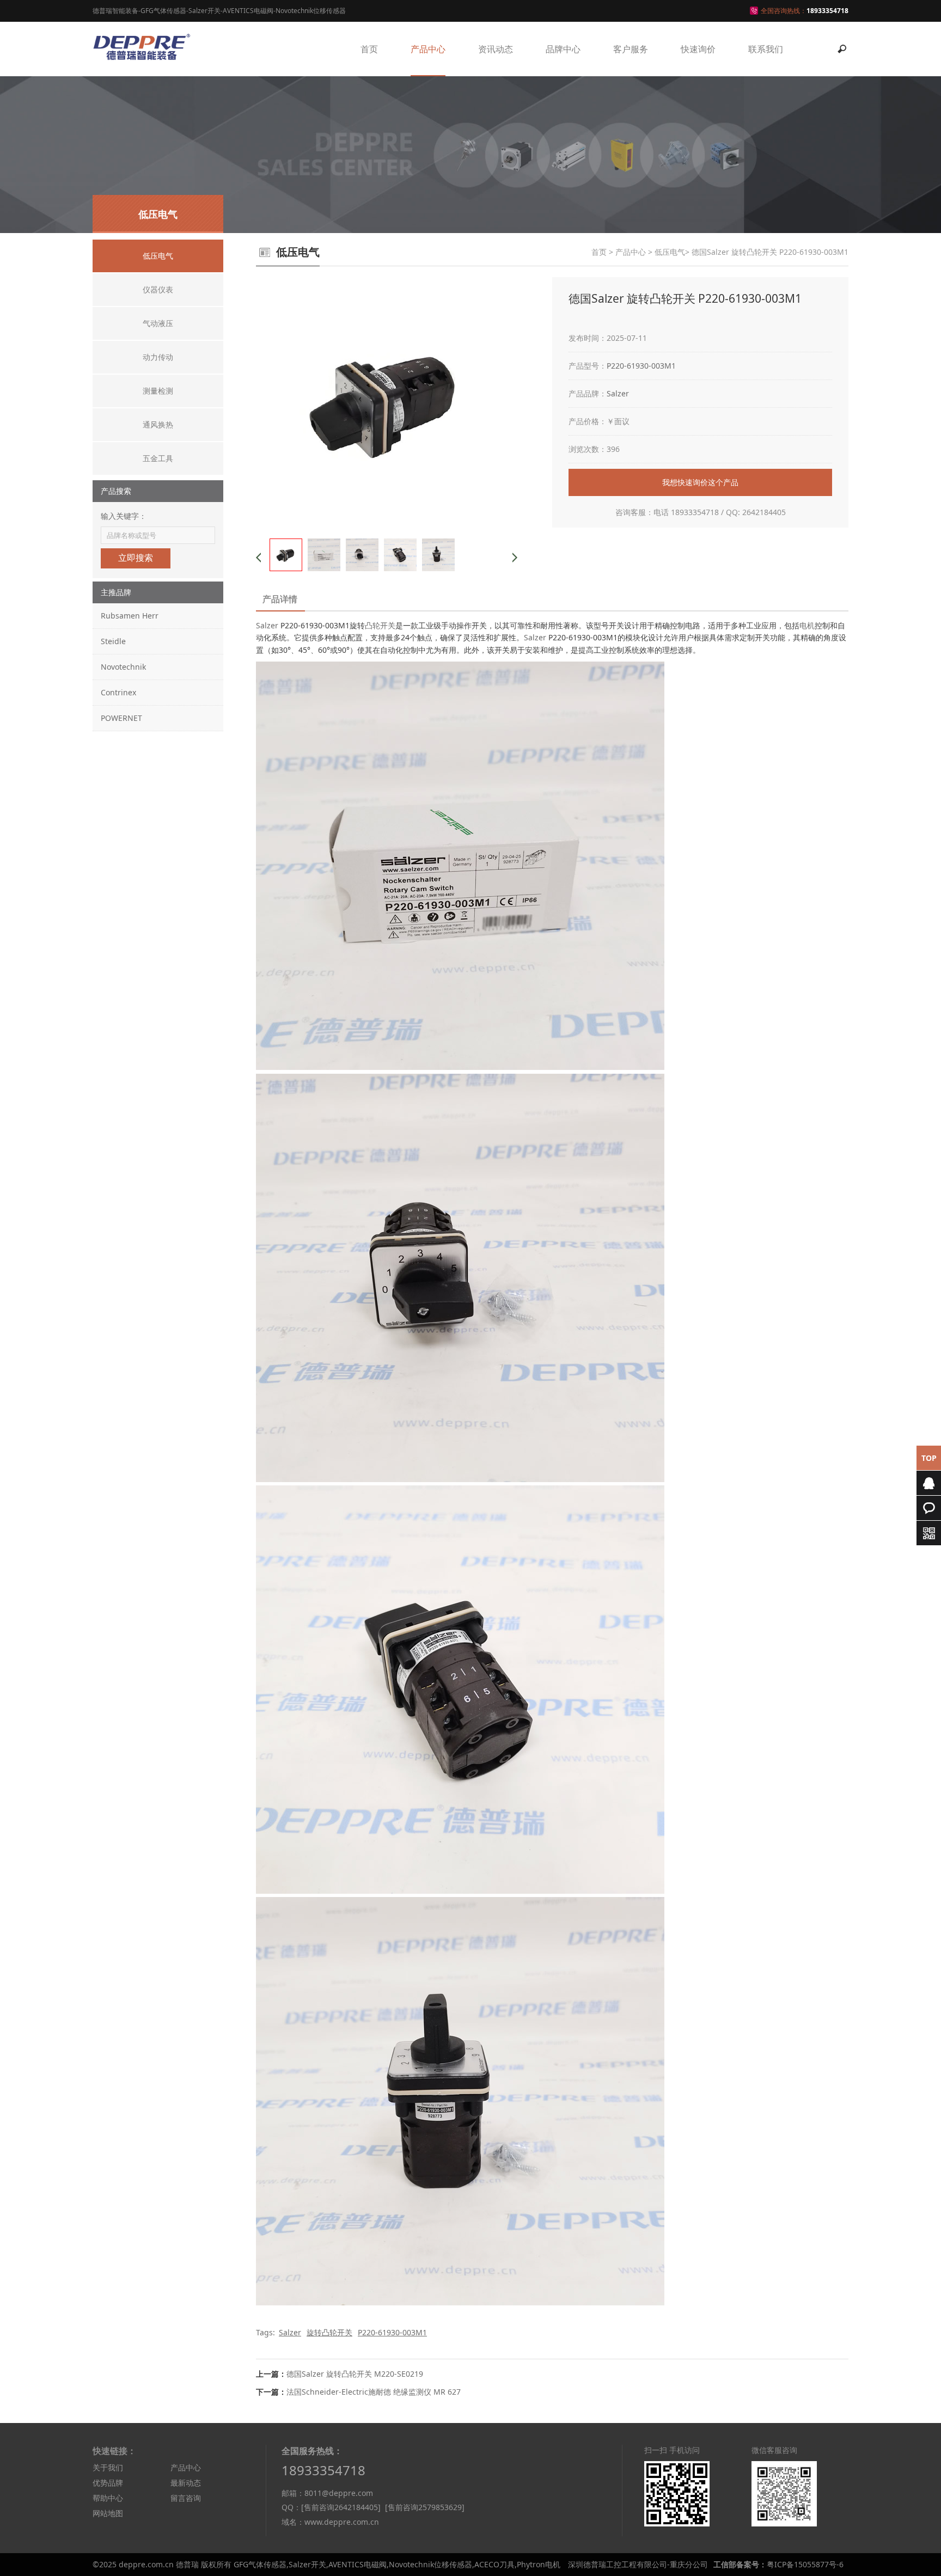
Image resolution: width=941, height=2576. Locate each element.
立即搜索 (136, 558)
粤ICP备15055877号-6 (805, 2564)
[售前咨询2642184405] (341, 2507)
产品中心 (428, 49)
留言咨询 (186, 2498)
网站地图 (108, 2513)
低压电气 (670, 252)
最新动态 (186, 2483)
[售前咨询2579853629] (425, 2507)
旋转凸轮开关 (329, 2332)
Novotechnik (123, 667)
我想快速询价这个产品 (700, 482)
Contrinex (118, 692)
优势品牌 (108, 2483)
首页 (369, 49)
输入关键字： (124, 516)
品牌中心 (563, 49)
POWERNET (121, 718)
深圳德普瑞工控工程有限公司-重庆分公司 (638, 2564)
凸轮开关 (380, 625)
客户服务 (631, 49)
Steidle (113, 641)
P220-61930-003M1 (641, 366)
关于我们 (108, 2467)
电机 (807, 625)
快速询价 (698, 49)
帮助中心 (108, 2498)
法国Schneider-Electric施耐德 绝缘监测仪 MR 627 (374, 2392)
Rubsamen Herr (130, 616)
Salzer (618, 393)
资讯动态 (496, 49)
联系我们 (766, 49)
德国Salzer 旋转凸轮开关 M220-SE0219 (355, 2374)
